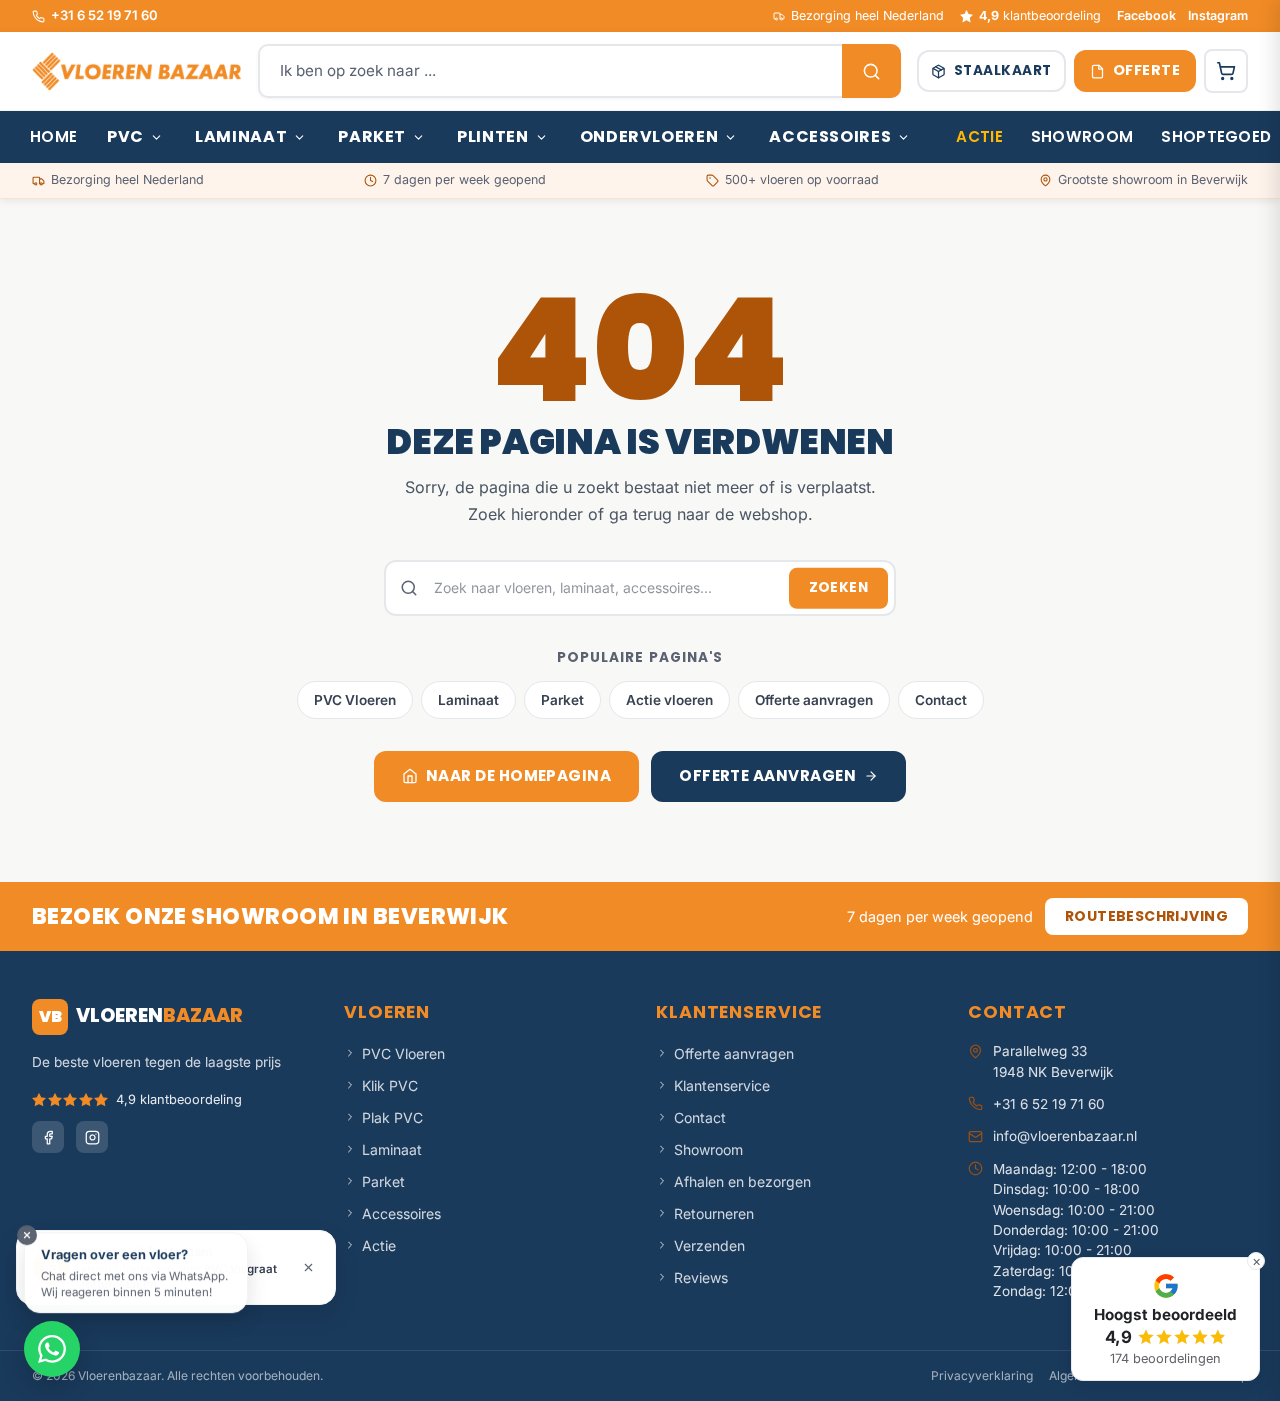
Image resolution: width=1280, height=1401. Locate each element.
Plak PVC (392, 1117)
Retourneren (714, 1213)
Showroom (1082, 136)
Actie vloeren (669, 700)
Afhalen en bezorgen (742, 1181)
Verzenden (709, 1245)
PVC (125, 136)
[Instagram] (92, 1137)
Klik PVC (390, 1085)
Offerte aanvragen (814, 700)
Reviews (701, 1277)
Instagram (1218, 15)
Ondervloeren (649, 136)
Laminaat (241, 136)
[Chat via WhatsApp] (52, 1349)
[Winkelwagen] (1226, 71)
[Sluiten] (308, 1267)
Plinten (492, 136)
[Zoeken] (871, 71)
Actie (979, 136)
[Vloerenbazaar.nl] (137, 71)
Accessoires (830, 136)
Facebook (1146, 15)
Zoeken (838, 587)
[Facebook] (48, 1137)
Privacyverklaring (982, 1375)
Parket (372, 136)
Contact (941, 700)
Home (53, 136)
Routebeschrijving (1146, 916)
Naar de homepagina (518, 775)
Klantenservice (722, 1085)
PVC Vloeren (355, 700)
